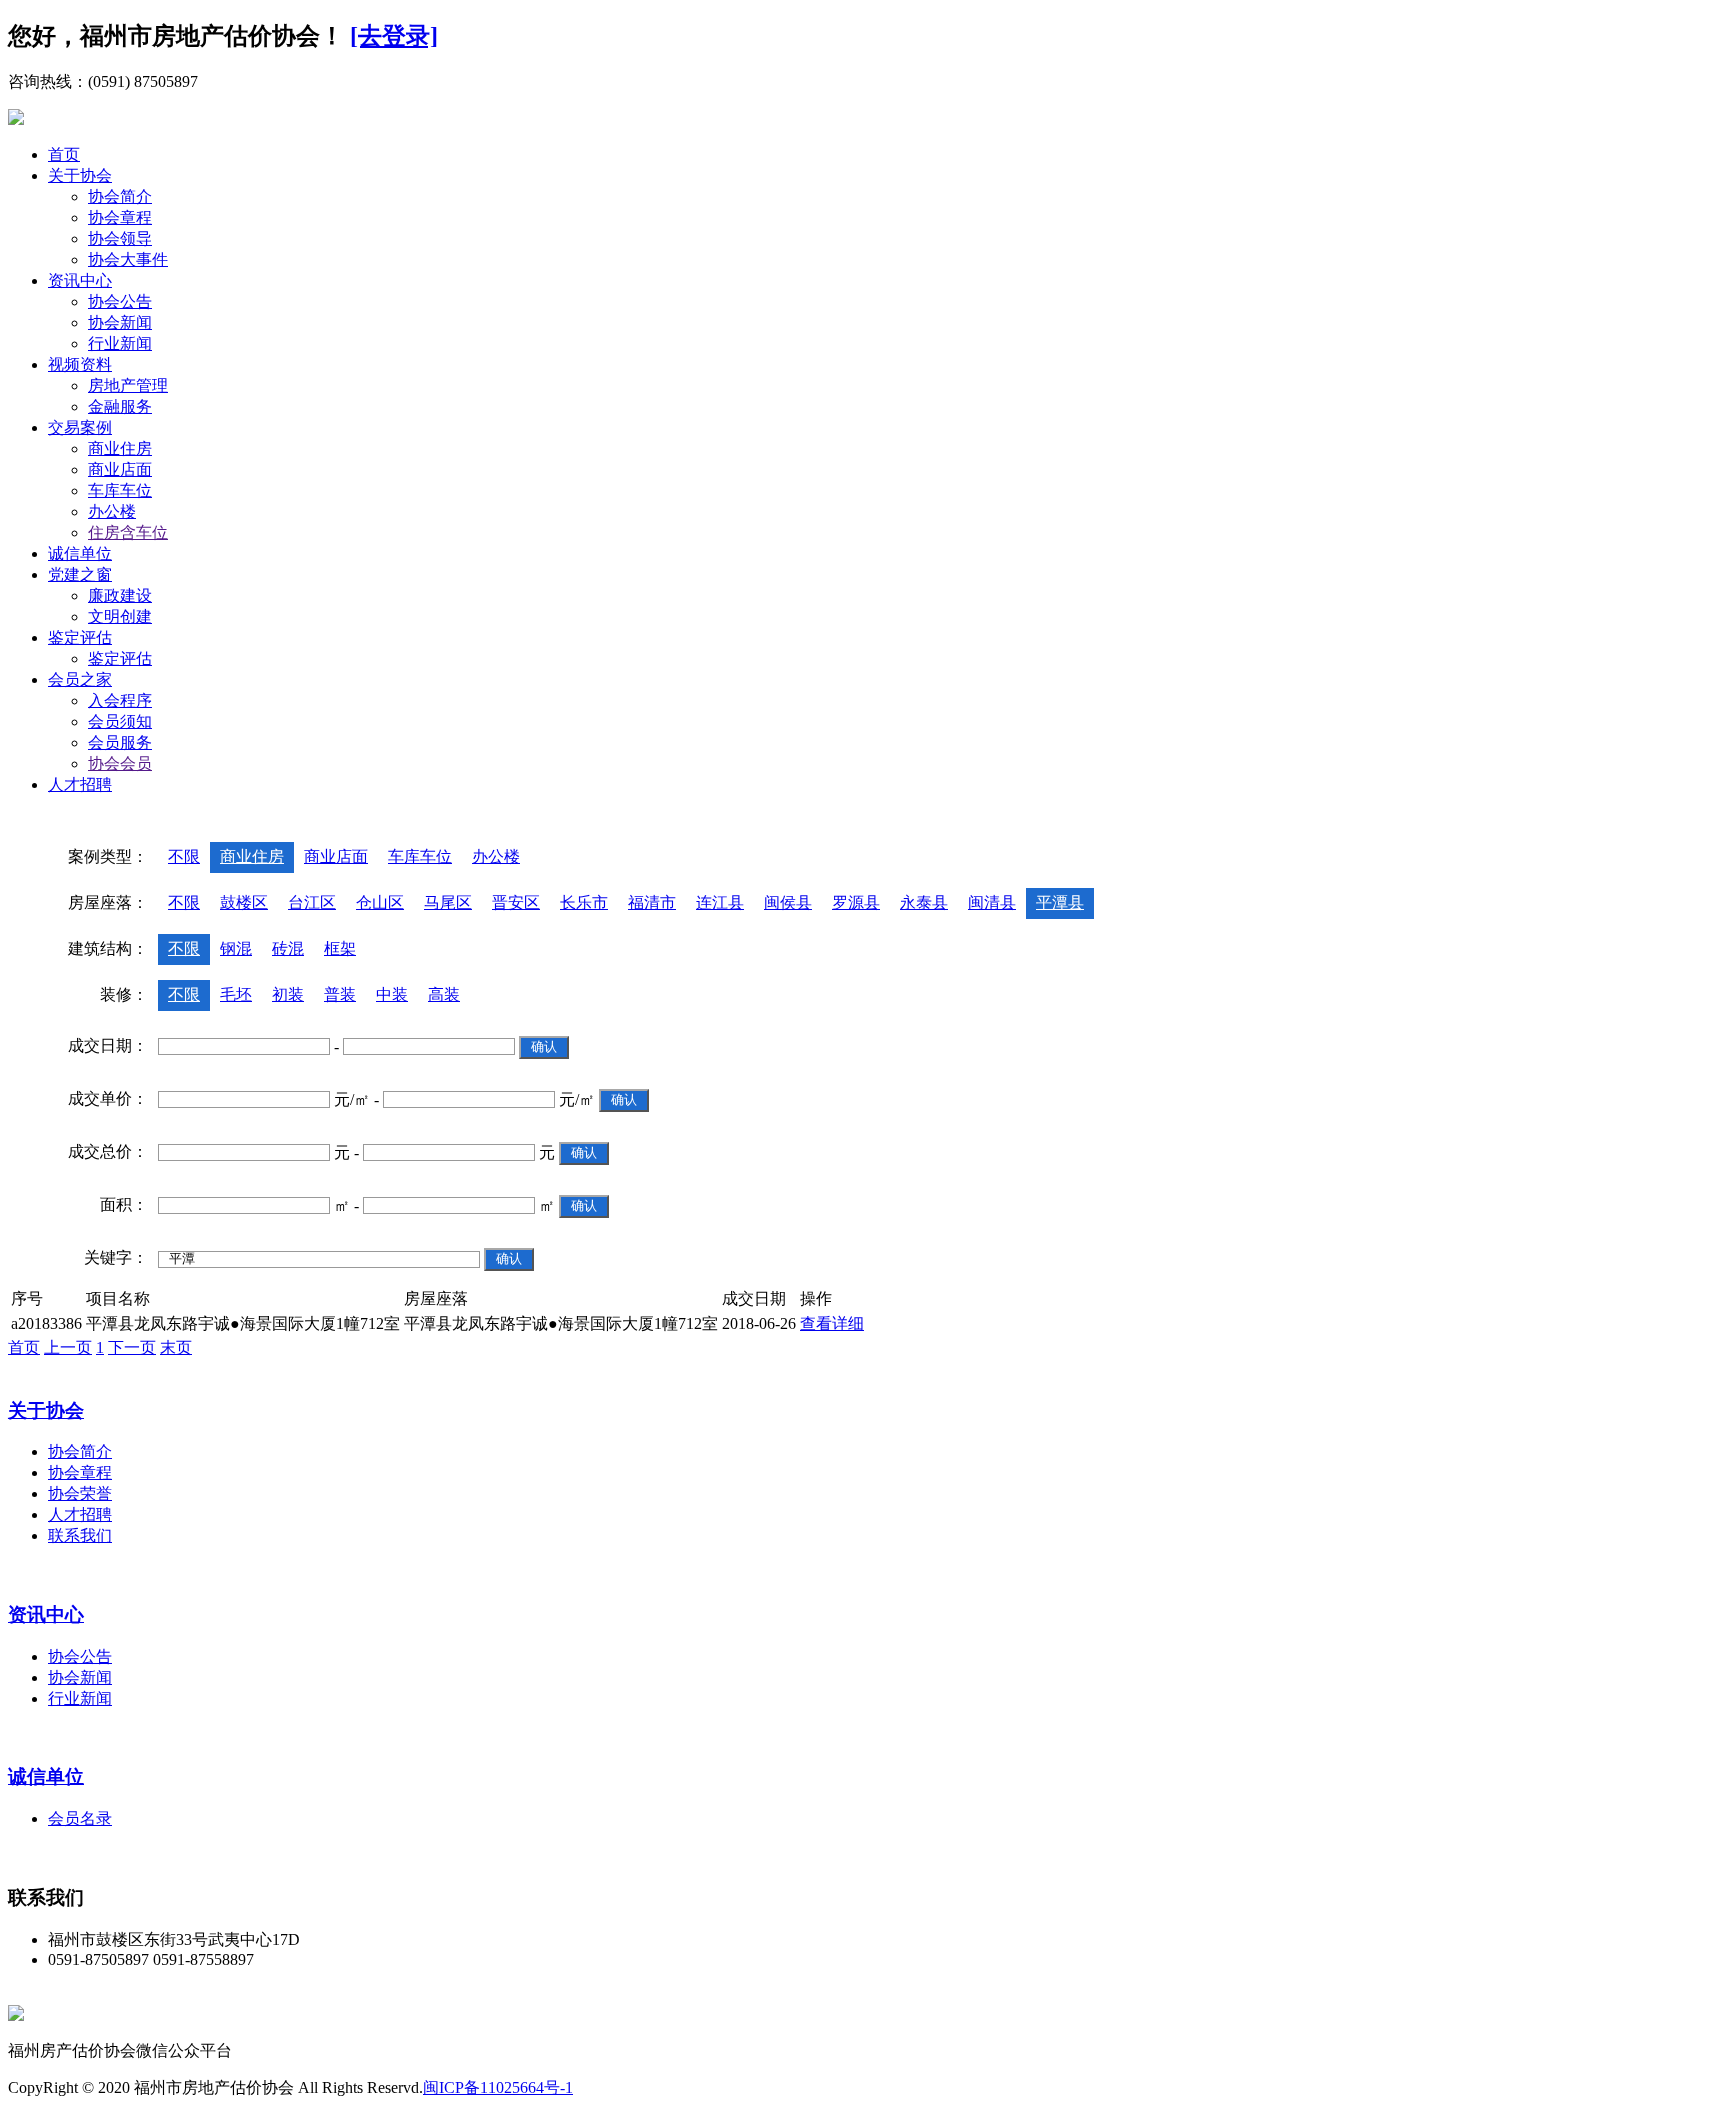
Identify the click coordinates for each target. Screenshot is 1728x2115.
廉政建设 (120, 595)
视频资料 (80, 364)
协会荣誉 (80, 1493)
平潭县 (1060, 902)
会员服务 (120, 742)
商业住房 (120, 448)
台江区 (312, 902)
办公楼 (112, 511)
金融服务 (120, 406)
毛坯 (236, 994)
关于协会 (80, 175)
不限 (184, 856)
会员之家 (80, 679)
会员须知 (120, 721)
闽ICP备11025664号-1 (498, 2087)
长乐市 (584, 902)
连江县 (720, 902)
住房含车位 (128, 532)
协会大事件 (128, 259)
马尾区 (448, 902)
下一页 (132, 1347)
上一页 (68, 1347)
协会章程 (120, 217)
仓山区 (380, 902)
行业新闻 (120, 343)
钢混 (236, 948)
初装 (288, 994)
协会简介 (120, 196)
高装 (444, 994)
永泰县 (924, 902)
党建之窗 (80, 574)
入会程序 (120, 700)
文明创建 (120, 616)
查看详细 (832, 1323)
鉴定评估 (80, 637)
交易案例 (80, 427)
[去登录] (394, 36)
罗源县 (856, 902)
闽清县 (992, 902)
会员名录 (80, 1818)
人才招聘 (80, 784)
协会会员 (120, 763)
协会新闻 (120, 322)
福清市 (652, 902)
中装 (392, 994)
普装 (340, 994)
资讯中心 (80, 280)
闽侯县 (788, 902)
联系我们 (80, 1535)
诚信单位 (80, 553)
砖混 (288, 948)
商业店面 (120, 469)
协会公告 (120, 301)
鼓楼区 (244, 902)
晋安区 (516, 902)
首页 (64, 154)
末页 (176, 1347)
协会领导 (120, 238)
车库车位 (120, 490)
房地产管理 (128, 385)
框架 (340, 948)
